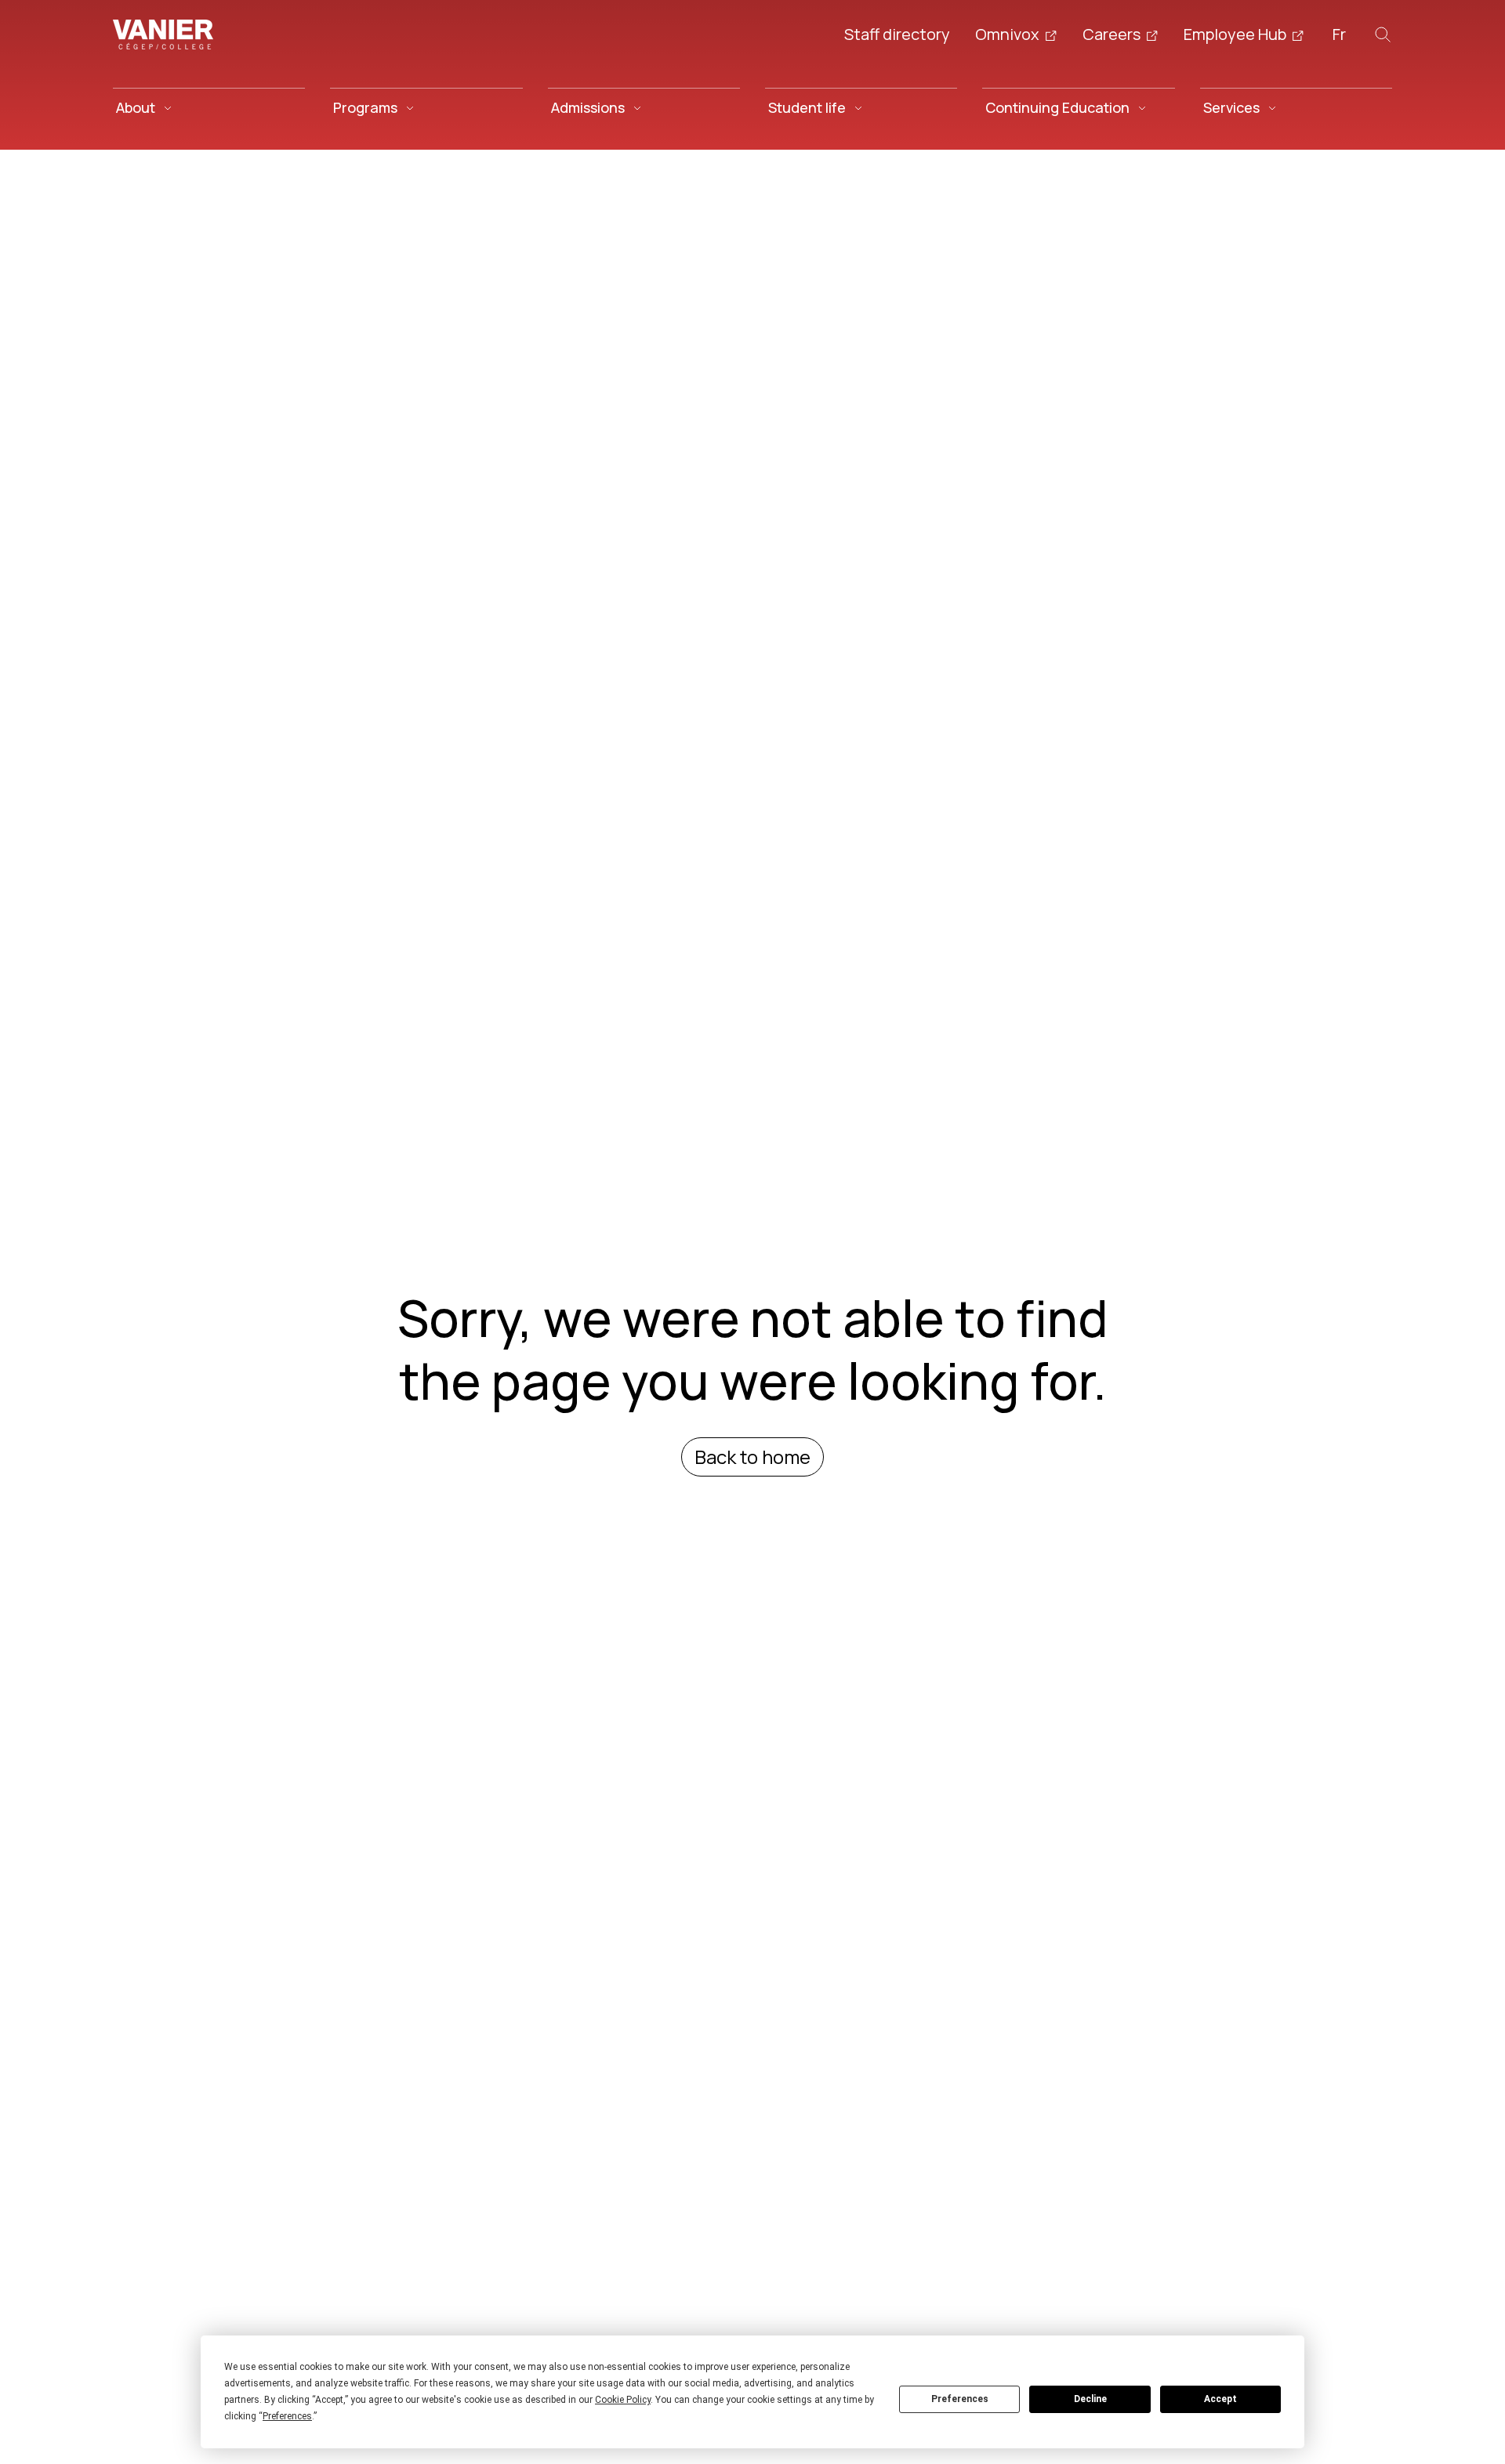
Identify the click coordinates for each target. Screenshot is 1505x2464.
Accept (1220, 2399)
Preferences (960, 2399)
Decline (1090, 2399)
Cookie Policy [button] (623, 2400)
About (136, 107)
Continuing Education (1057, 107)
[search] (1383, 34)
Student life (807, 107)
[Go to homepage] (163, 34)
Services (1231, 107)
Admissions (588, 107)
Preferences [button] (287, 2416)
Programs (365, 107)
